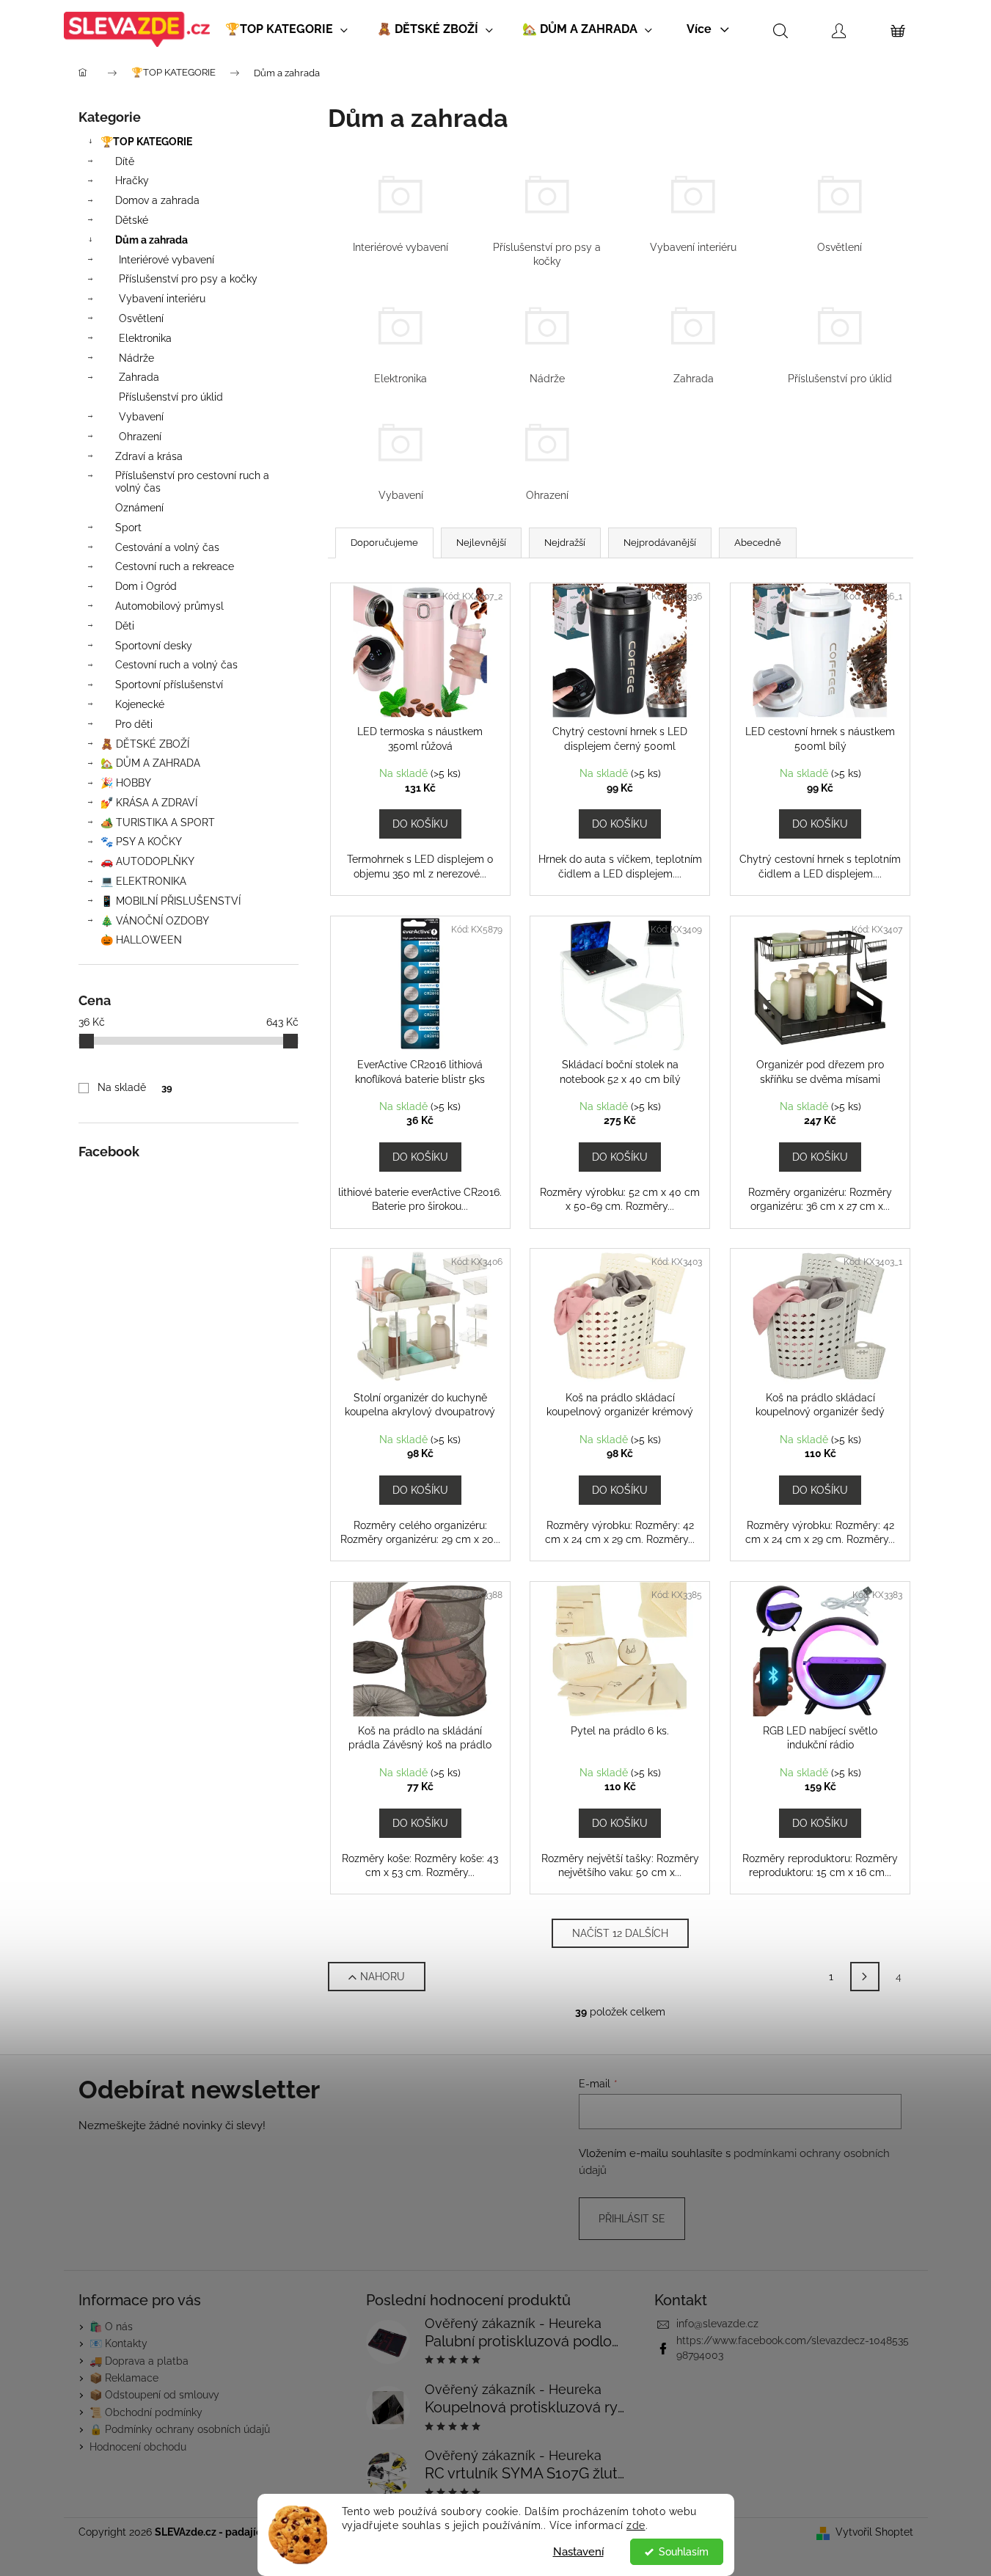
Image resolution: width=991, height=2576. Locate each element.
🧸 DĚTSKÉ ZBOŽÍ (145, 744)
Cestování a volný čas (167, 547)
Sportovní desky (154, 646)
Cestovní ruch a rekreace (175, 566)
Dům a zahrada (151, 240)
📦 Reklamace (124, 2378)
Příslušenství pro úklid (171, 397)
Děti (125, 626)
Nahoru (383, 1977)
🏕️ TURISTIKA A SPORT (158, 822)
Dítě (125, 161)
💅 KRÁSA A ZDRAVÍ (149, 803)
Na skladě (135, 1087)
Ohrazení (140, 437)
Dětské (132, 220)
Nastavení (578, 2552)
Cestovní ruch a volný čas (176, 665)
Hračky (132, 180)
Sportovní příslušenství (169, 685)
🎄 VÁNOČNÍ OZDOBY (155, 921)
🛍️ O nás (111, 2327)
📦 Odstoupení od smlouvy (154, 2395)
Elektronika (145, 338)
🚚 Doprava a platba (139, 2361)
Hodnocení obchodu (138, 2447)
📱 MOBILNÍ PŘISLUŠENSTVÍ (171, 901)
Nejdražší (565, 543)
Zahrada (139, 377)
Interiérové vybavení (167, 260)
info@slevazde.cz (717, 2324)
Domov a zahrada (157, 200)
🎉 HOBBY (126, 783)
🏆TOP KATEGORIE (146, 142)
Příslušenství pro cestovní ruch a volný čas (192, 482)
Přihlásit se (632, 2219)
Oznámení (139, 508)
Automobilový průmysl (169, 606)
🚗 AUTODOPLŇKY (147, 861)
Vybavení (141, 417)
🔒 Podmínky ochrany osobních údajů (180, 2429)
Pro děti (134, 724)
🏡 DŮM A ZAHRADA (150, 763)
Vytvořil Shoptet (874, 2532)
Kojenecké (140, 704)
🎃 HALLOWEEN (141, 940)
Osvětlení (141, 318)
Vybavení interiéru (162, 299)
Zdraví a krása (149, 456)
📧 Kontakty (118, 2343)
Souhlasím (684, 2552)
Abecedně (758, 543)
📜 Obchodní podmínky (146, 2412)
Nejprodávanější (660, 543)
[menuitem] (286, 29)
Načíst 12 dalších (620, 1933)
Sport (128, 528)
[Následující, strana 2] (865, 1977)
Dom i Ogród (146, 586)
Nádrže (136, 358)
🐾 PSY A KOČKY (141, 842)
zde (636, 2525)
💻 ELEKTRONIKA (143, 881)
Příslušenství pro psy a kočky (188, 279)
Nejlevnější (481, 543)
